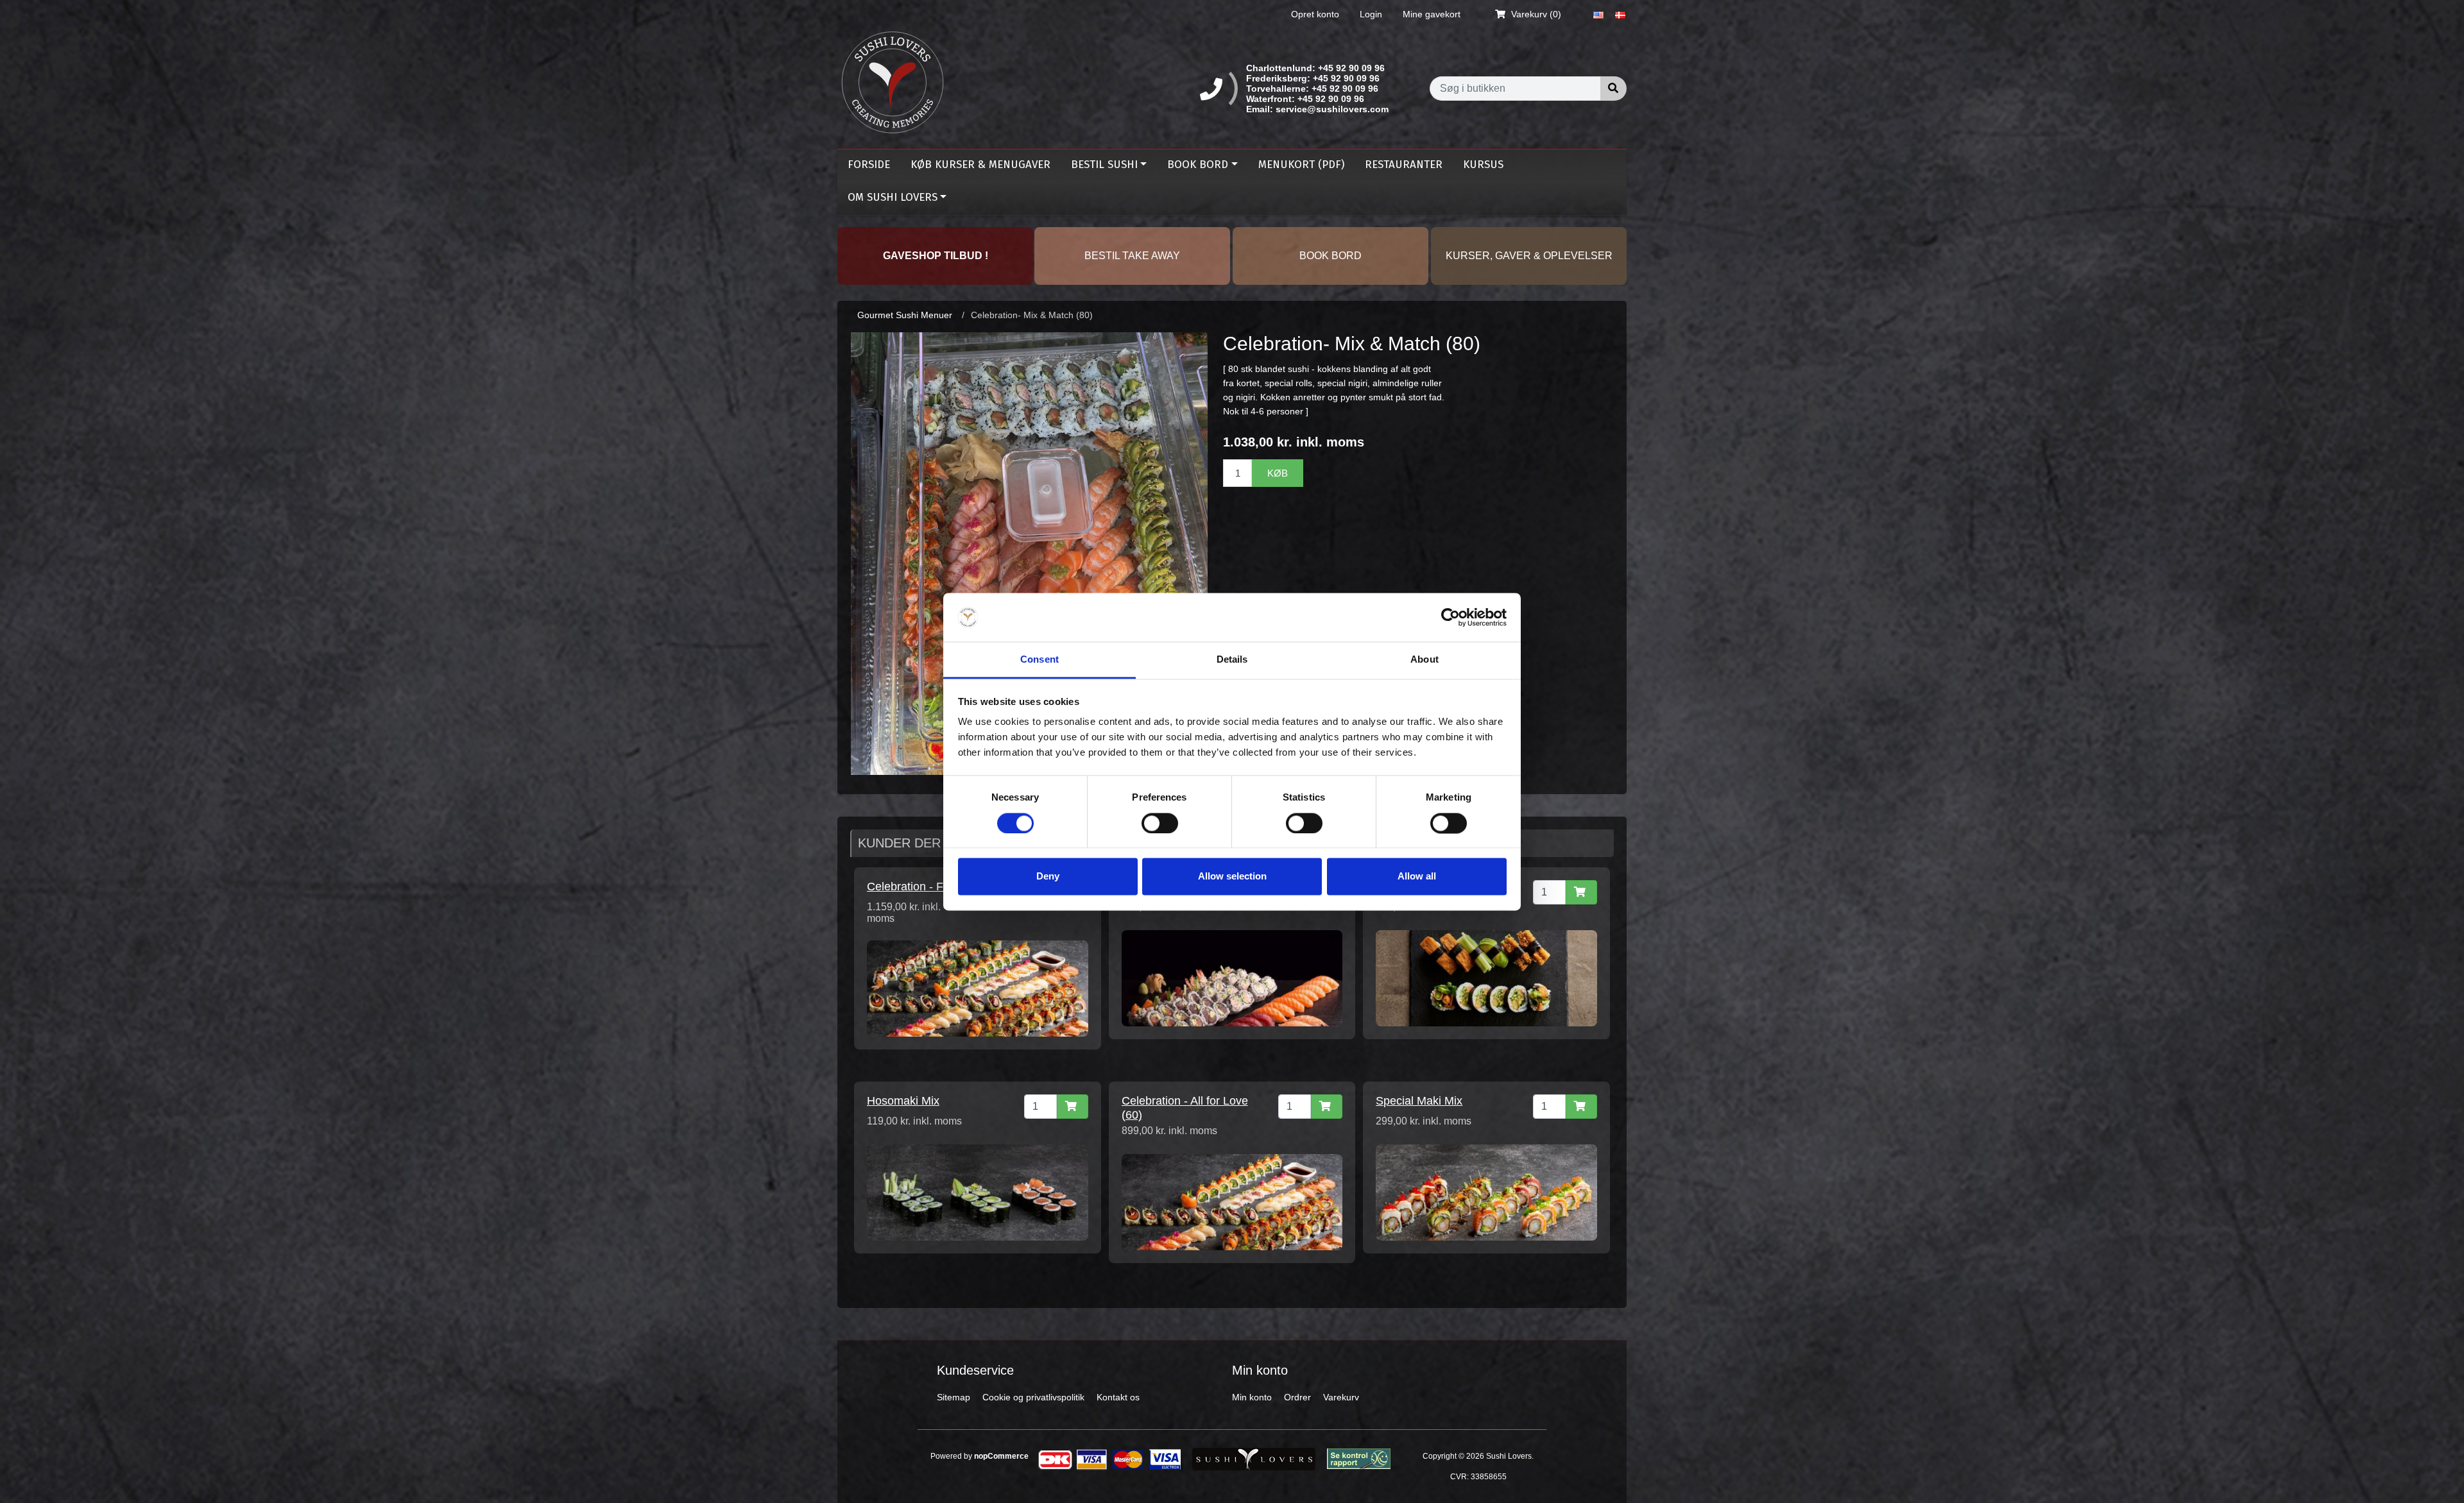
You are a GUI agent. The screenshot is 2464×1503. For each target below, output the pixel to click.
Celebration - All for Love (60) (1185, 1108)
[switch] (1160, 823)
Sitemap (954, 1397)
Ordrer (1297, 1397)
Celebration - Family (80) (930, 887)
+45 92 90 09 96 (1351, 68)
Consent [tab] (1039, 660)
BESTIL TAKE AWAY (1132, 256)
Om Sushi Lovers (893, 197)
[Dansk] (1620, 14)
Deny (1048, 877)
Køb (1278, 473)
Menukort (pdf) (1301, 165)
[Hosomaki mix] (978, 1192)
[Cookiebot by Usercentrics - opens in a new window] (1450, 617)
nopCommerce (1001, 1456)
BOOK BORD (1330, 256)
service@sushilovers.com (1332, 109)
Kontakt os (1118, 1397)
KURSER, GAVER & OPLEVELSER (1529, 256)
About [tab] (1425, 660)
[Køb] (1581, 892)
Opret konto (1315, 14)
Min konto (1252, 1397)
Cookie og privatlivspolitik (1033, 1397)
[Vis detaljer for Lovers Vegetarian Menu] (1486, 978)
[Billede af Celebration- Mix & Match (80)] (1029, 553)
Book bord (1198, 165)
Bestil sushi (1104, 165)
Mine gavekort (1432, 14)
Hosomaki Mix (903, 1101)
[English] (1598, 14)
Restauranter (1404, 165)
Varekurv (1341, 1397)
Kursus (1483, 165)
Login (1371, 14)
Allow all (1417, 877)
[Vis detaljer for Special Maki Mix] (1486, 1192)
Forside (869, 165)
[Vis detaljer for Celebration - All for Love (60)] (1232, 1202)
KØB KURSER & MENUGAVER (980, 165)
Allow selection (1232, 877)
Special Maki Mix (1419, 1101)
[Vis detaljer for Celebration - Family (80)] (978, 988)
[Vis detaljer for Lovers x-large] (1232, 978)
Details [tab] (1232, 660)
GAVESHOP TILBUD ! (936, 256)
